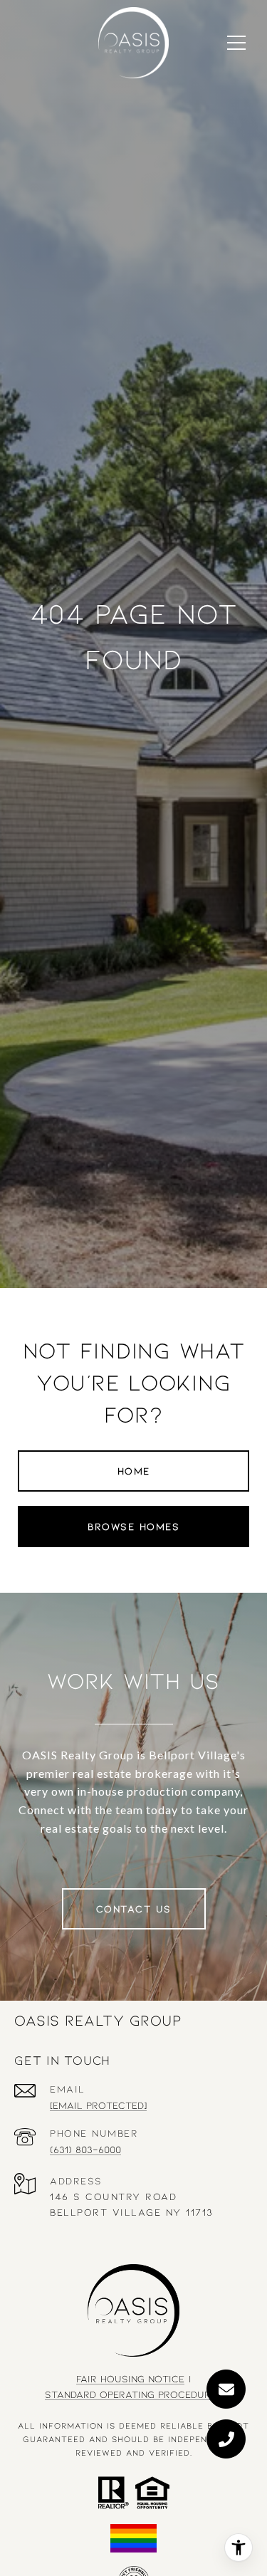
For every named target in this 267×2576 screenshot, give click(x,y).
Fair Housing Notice (130, 2378)
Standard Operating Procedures (134, 2394)
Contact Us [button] (134, 1909)
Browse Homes (133, 1526)
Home (134, 1471)
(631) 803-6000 (85, 2149)
